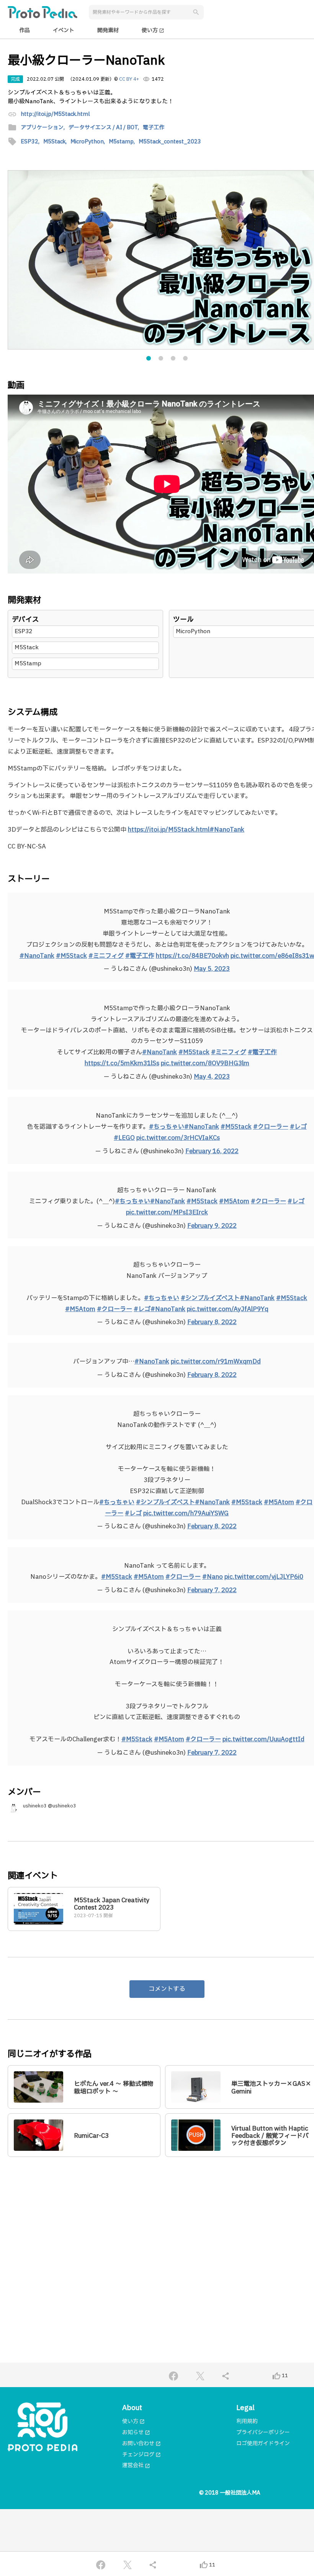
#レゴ (298, 1127)
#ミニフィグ (106, 956)
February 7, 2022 (212, 1590)
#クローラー (271, 1127)
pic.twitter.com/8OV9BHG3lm (205, 1063)
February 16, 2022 (212, 1151)
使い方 (153, 30)
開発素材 (108, 30)
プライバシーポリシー (263, 2432)
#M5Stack (71, 956)
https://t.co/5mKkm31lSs (122, 1063)
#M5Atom (234, 1201)
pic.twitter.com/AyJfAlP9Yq (228, 1309)
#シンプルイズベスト (210, 1298)
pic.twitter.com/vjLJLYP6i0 (264, 1577)
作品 (25, 30)
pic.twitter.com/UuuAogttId (263, 1739)
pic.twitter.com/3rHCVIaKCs (178, 1138)
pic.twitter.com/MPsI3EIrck (167, 1212)
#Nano (213, 1577)
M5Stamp (28, 664)
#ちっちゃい (167, 1127)
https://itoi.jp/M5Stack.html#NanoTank (186, 830)
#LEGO (124, 1138)
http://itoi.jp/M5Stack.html (55, 115)
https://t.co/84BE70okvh (192, 956)
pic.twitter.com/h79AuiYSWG (186, 1513)
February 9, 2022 (212, 1226)
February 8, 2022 (212, 1322)
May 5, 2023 (212, 969)
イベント (64, 30)
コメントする (167, 1989)
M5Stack (27, 648)
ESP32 (23, 631)
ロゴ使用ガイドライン (263, 2444)
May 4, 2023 (212, 1077)
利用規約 (247, 2421)
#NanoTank (37, 956)
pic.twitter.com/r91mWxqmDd (216, 1362)
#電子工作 (140, 956)
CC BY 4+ (129, 79)
